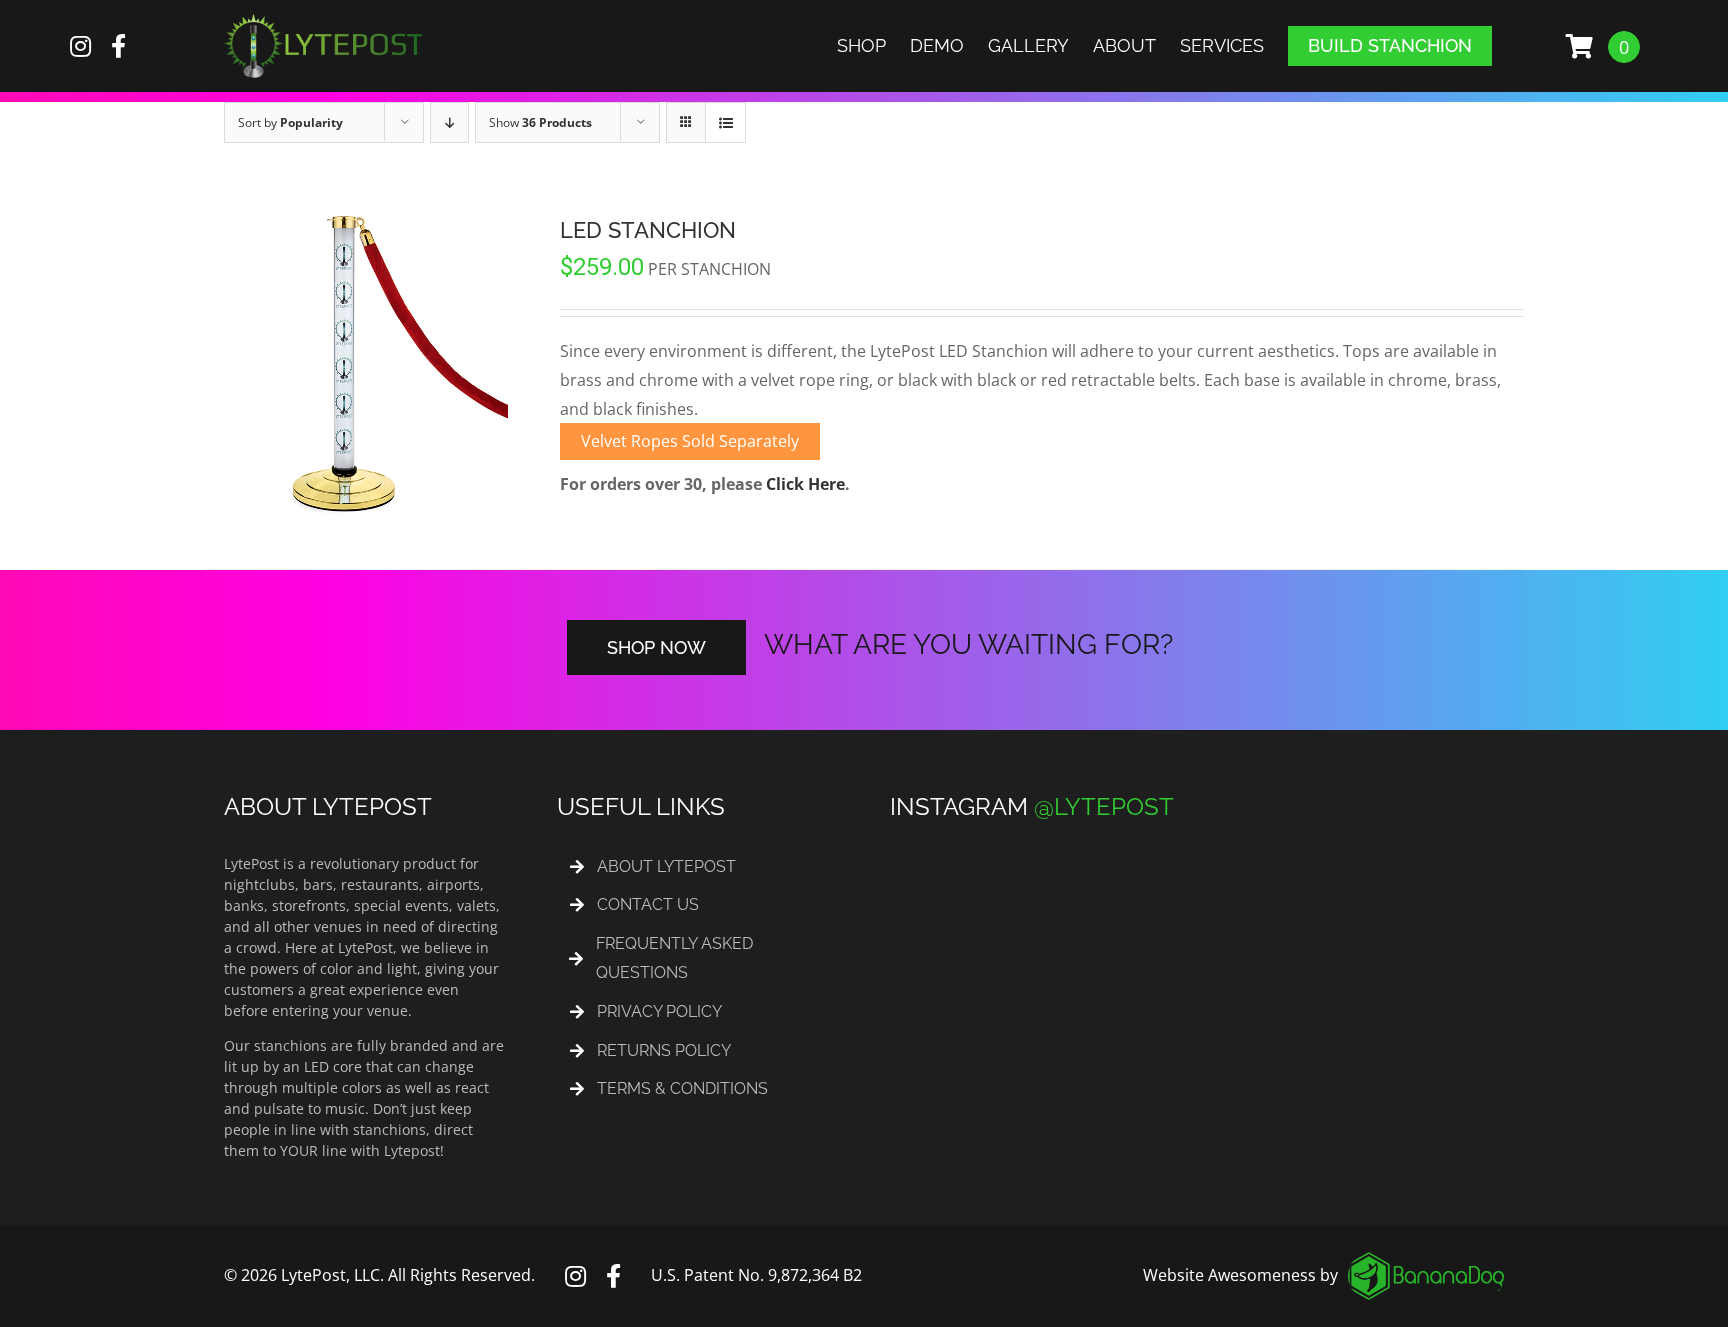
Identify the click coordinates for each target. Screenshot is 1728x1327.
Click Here (805, 484)
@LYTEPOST (1104, 806)
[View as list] (725, 122)
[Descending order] (449, 122)
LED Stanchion (648, 230)
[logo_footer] (1426, 1260)
